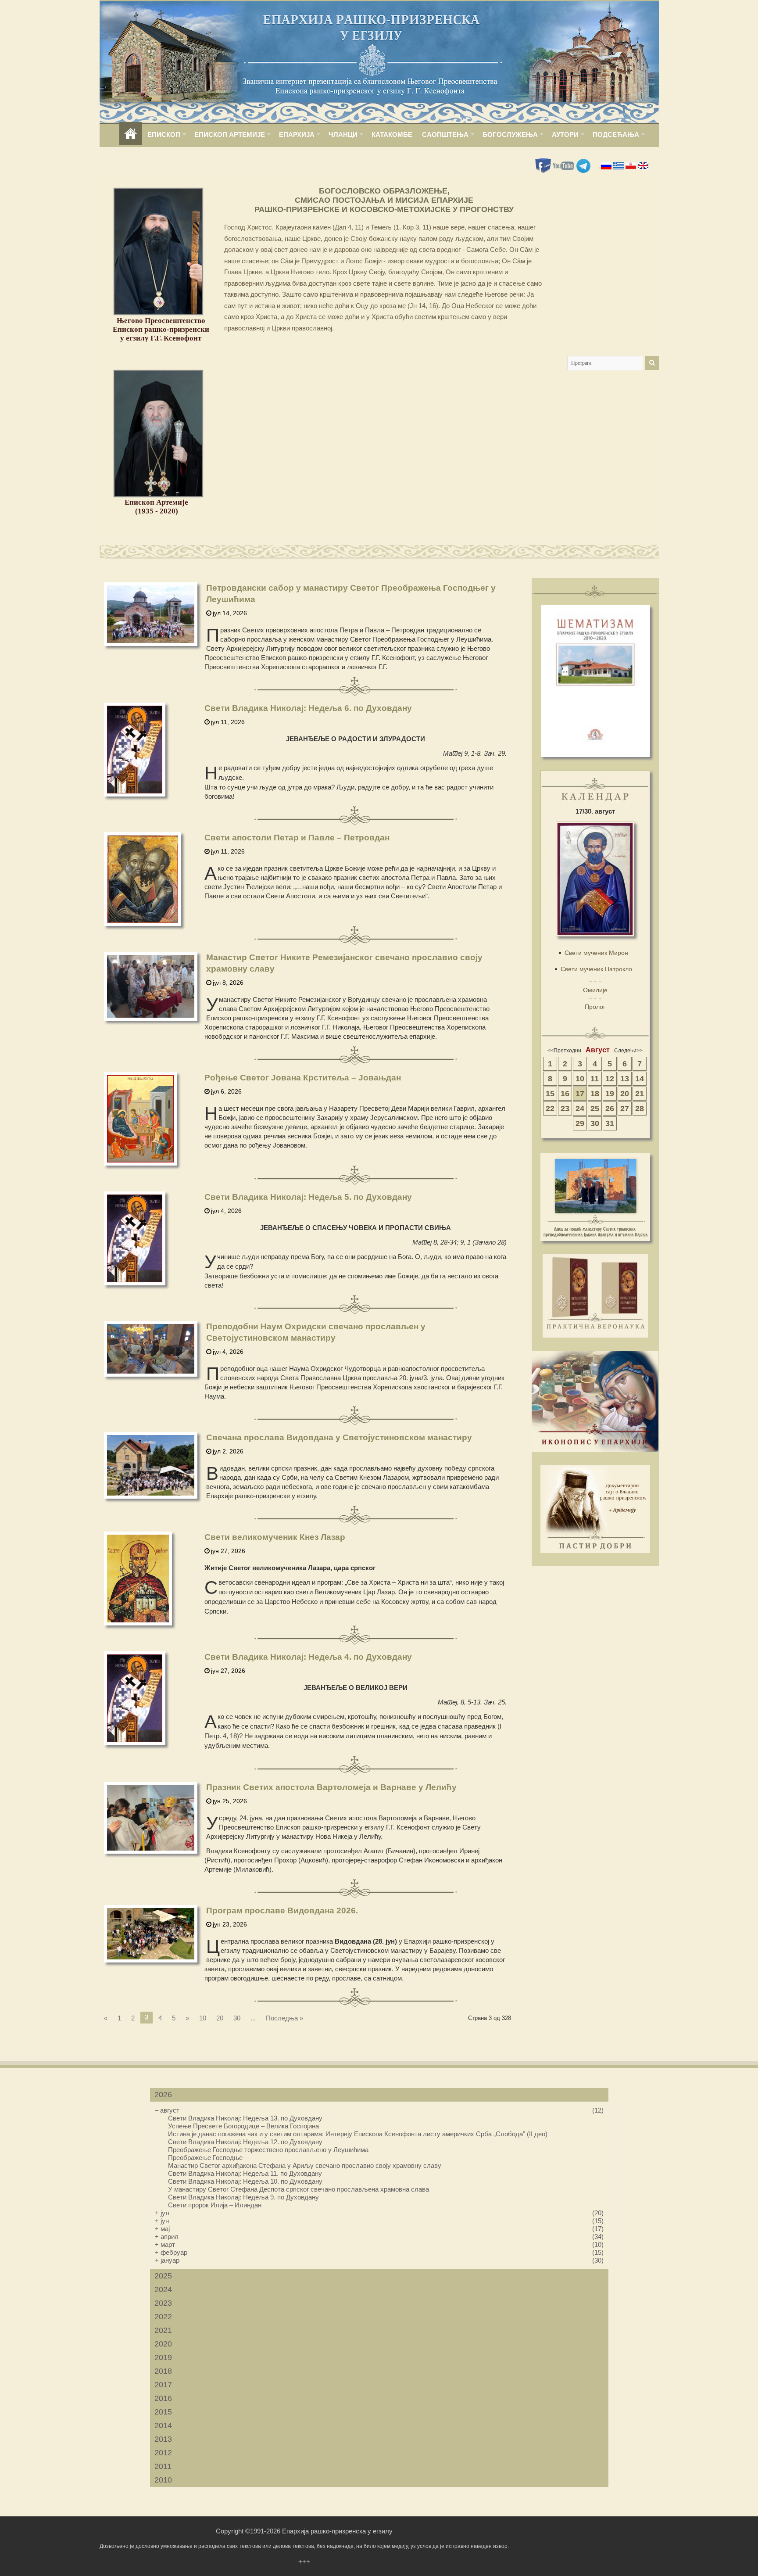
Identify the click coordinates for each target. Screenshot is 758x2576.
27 (625, 1109)
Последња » (284, 2018)
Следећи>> (628, 1051)
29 (580, 1123)
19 (610, 1094)
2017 (163, 2385)
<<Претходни (564, 1051)
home (131, 135)
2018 (163, 2371)
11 (595, 1079)
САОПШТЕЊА (445, 135)
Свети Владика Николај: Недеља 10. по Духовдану (245, 2181)
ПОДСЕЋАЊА (616, 135)
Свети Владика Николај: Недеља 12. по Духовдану (245, 2142)
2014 (163, 2425)
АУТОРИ (565, 135)
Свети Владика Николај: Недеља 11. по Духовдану (245, 2173)
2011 (163, 2466)
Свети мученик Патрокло (596, 969)
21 (640, 1094)
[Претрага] (652, 363)
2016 (163, 2398)
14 (640, 1079)
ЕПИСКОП (164, 135)
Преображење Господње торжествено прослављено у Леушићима (268, 2150)
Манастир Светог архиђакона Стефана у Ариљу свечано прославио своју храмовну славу (305, 2165)
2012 (163, 2453)
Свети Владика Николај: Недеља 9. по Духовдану (243, 2197)
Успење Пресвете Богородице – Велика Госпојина (243, 2126)
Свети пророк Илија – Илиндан (215, 2205)
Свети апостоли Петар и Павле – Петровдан (297, 838)
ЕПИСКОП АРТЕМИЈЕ (230, 135)
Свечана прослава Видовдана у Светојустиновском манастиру (339, 1437)
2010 (163, 2480)
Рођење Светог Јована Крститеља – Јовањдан (303, 1078)
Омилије (595, 990)
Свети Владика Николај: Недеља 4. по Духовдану (308, 1657)
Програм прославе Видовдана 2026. (282, 1910)
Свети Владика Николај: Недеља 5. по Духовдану (308, 1197)
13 (625, 1079)
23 (565, 1109)
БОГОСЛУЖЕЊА (510, 135)
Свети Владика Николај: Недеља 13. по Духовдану (245, 2118)
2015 (163, 2412)
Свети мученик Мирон (596, 953)
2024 (163, 2289)
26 (610, 1109)
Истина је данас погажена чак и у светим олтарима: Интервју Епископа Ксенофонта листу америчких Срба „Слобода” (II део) (358, 2134)
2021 (163, 2330)
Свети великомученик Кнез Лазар (275, 1537)
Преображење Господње (205, 2158)
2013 (163, 2439)
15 (550, 1094)
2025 (163, 2276)
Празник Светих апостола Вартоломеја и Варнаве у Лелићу (331, 1787)
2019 (163, 2357)
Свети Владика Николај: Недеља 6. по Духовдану (308, 708)
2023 (163, 2303)
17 (580, 1094)
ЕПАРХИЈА (297, 135)
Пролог (595, 1007)
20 (220, 2018)
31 (610, 1123)
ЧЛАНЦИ (343, 135)
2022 (163, 2317)
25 (595, 1109)
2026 (163, 2095)
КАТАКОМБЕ (392, 135)
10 (203, 2018)
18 (595, 1094)
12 (610, 1079)
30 (237, 2018)
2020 (163, 2344)
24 (580, 1109)
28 (640, 1109)
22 (550, 1109)
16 (565, 1094)
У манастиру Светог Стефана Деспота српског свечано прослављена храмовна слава (299, 2189)
